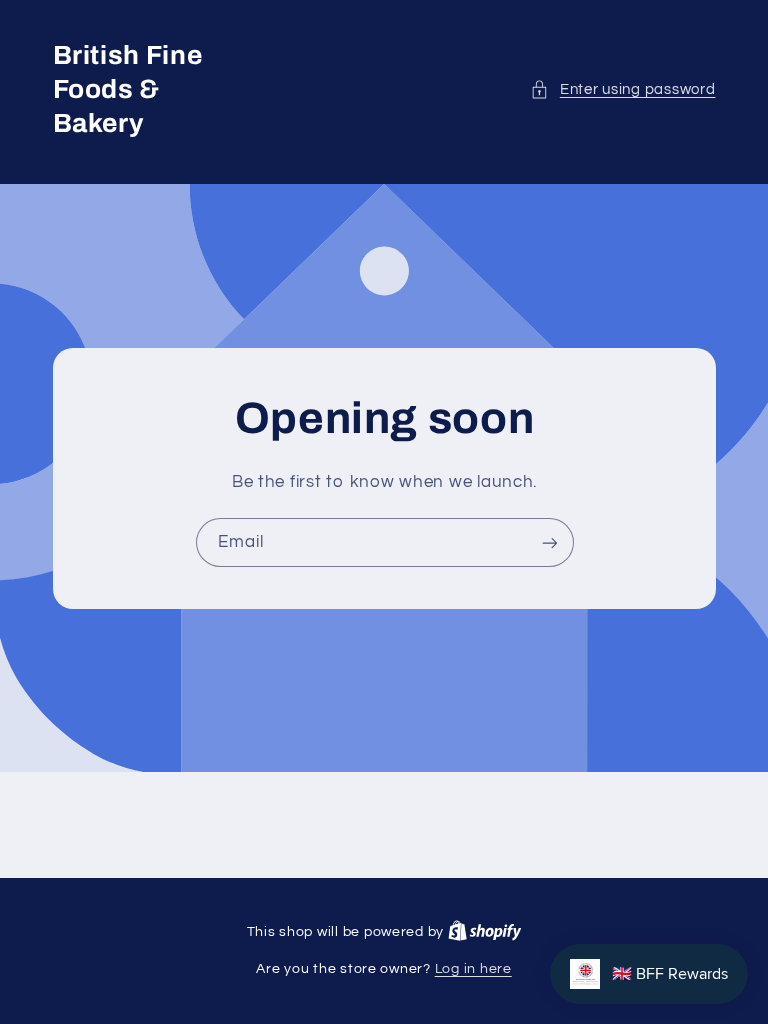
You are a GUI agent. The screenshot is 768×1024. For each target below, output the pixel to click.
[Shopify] (485, 932)
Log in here (473, 969)
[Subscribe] (549, 542)
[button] (622, 90)
